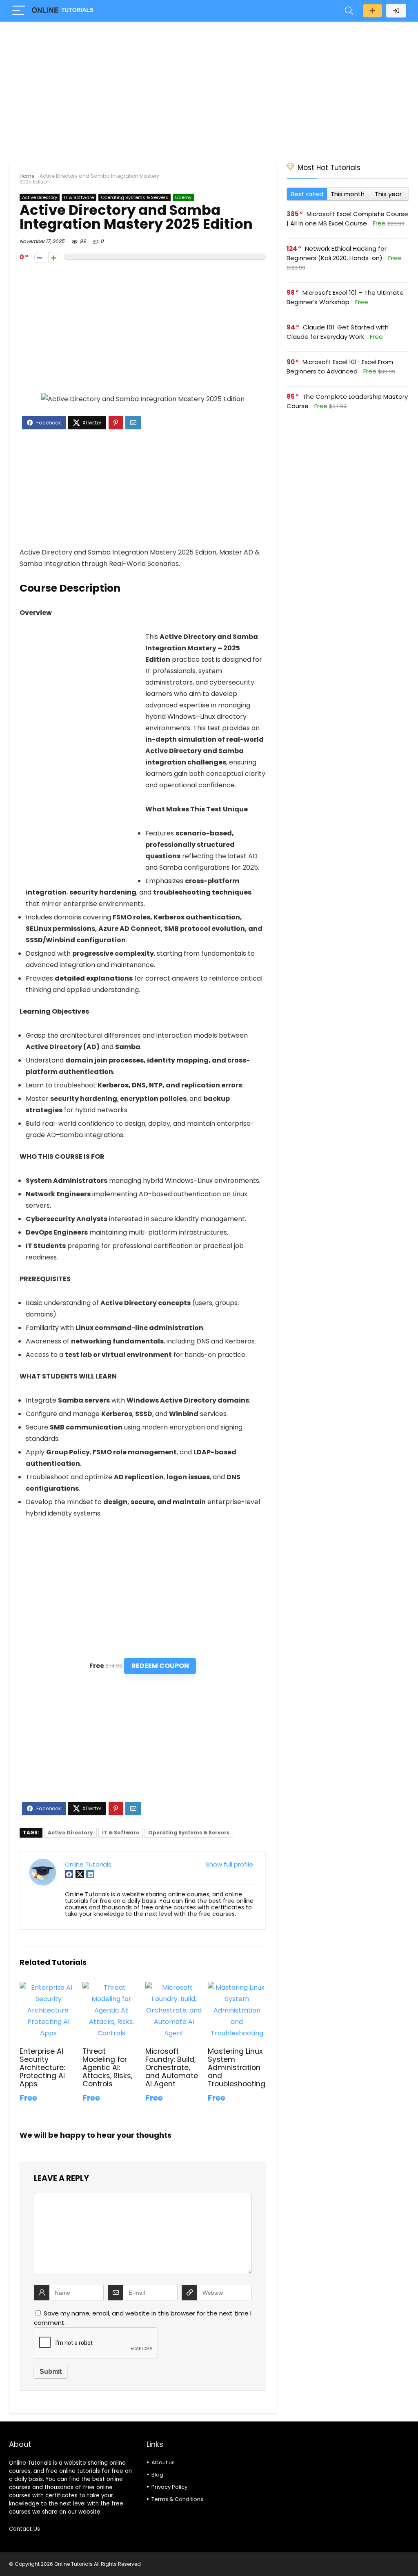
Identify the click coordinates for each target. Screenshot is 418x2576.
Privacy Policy (169, 2487)
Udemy (183, 197)
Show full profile (229, 1864)
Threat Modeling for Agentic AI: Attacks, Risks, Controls (107, 2068)
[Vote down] (40, 257)
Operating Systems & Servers (135, 197)
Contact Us (24, 2529)
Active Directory (40, 197)
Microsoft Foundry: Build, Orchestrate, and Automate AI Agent (172, 2068)
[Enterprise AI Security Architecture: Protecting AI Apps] (48, 1987)
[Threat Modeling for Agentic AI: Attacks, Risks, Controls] (111, 1987)
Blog (157, 2475)
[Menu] (19, 11)
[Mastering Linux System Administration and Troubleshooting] (237, 1987)
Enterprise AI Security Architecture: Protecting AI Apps (42, 2068)
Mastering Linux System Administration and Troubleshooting (237, 2068)
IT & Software (79, 197)
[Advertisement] (209, 88)
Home (27, 176)
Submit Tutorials (372, 11)
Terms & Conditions (177, 2499)
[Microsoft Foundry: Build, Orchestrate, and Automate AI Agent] (174, 1987)
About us (163, 2462)
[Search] (349, 11)
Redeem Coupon (160, 1666)
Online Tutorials (88, 1864)
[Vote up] (54, 257)
